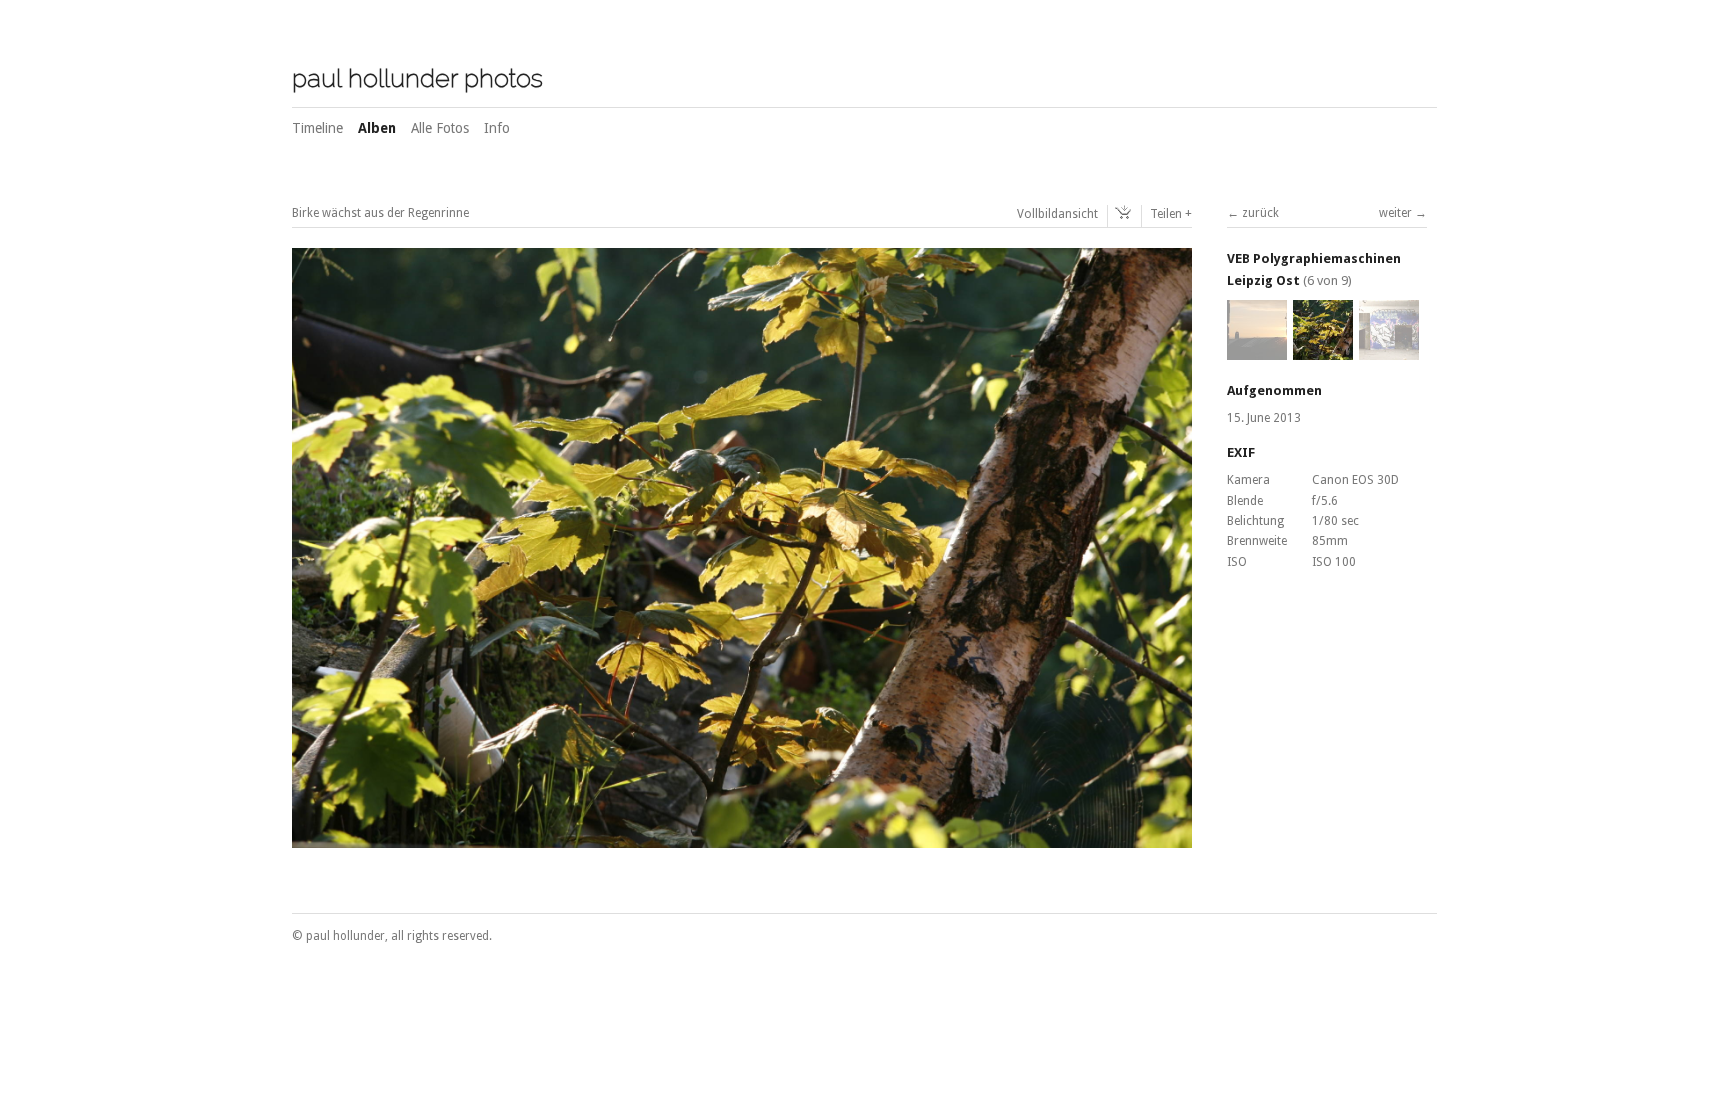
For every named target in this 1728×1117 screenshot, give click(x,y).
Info (497, 128)
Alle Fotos (440, 128)
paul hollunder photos (417, 78)
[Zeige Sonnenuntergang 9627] (1257, 351)
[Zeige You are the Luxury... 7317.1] (1389, 351)
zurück (1260, 213)
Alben (377, 128)
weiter (1395, 213)
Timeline (317, 128)
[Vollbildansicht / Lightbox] (742, 837)
